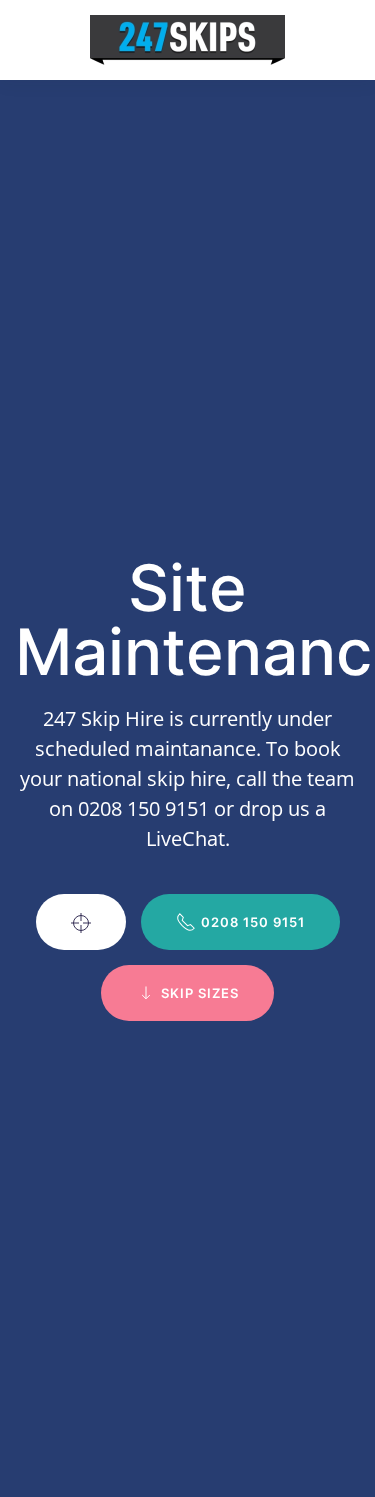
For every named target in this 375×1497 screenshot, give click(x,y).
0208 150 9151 (253, 922)
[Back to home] (187, 40)
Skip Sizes (200, 993)
